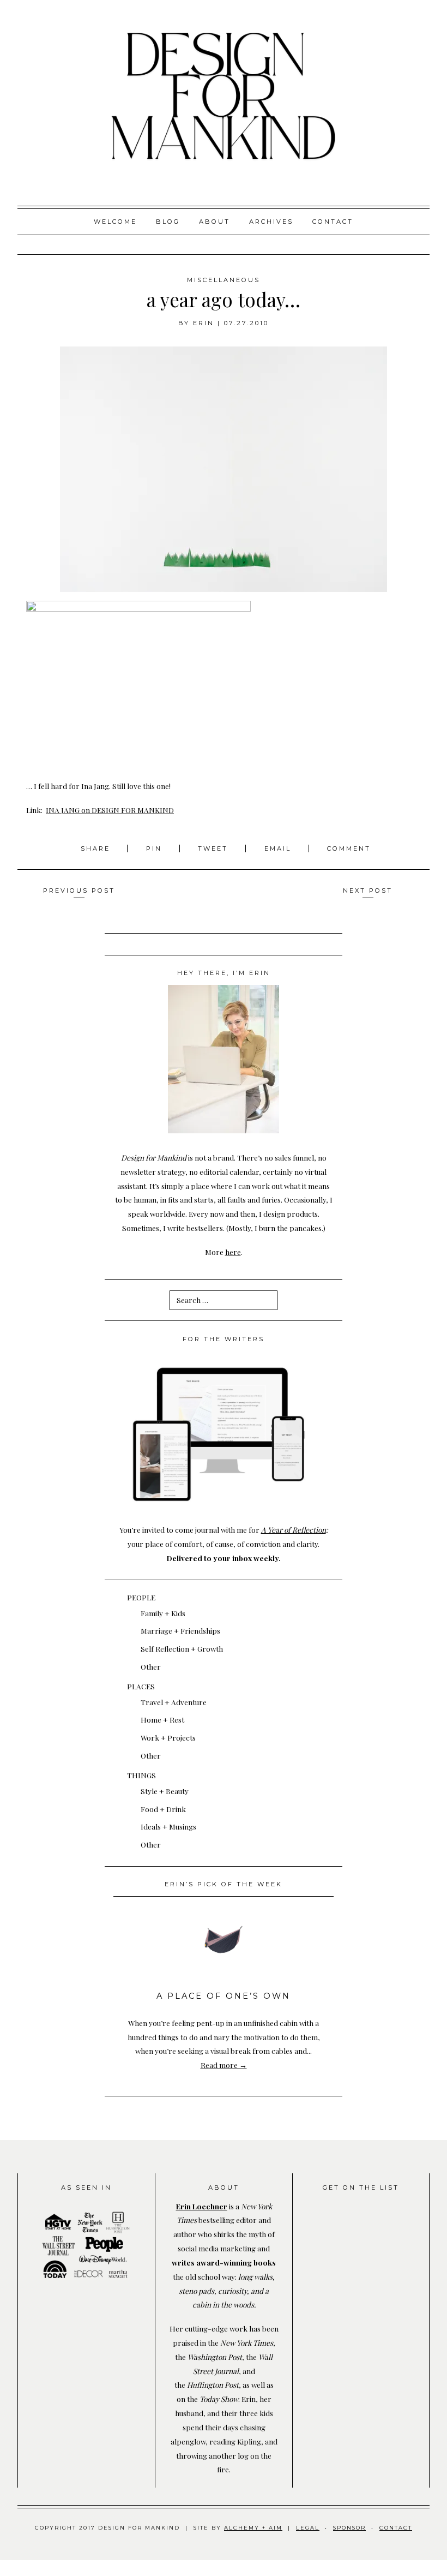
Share (97, 848)
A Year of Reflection (294, 1529)
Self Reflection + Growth (182, 1648)
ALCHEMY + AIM (253, 2528)
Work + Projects (168, 1737)
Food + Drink (163, 1809)
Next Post (368, 890)
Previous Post (79, 890)
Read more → (224, 2065)
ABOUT (215, 222)
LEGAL (308, 2528)
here (233, 1252)
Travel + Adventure (174, 1702)
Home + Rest (162, 1719)
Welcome (115, 222)
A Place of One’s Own (224, 1996)
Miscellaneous (224, 280)
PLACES (141, 1686)
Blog (168, 222)
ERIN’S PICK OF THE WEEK (224, 1884)
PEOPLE (141, 1597)
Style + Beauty (165, 1791)
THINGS (141, 1775)
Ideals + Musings (168, 1826)
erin (204, 323)
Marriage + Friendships (180, 1630)
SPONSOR (349, 2528)
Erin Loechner (202, 2206)
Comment (349, 848)
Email (278, 848)
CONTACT (396, 2528)
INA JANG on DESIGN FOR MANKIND (110, 810)
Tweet (215, 848)
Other (151, 1666)
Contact (333, 222)
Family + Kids (163, 1613)
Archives (271, 222)
